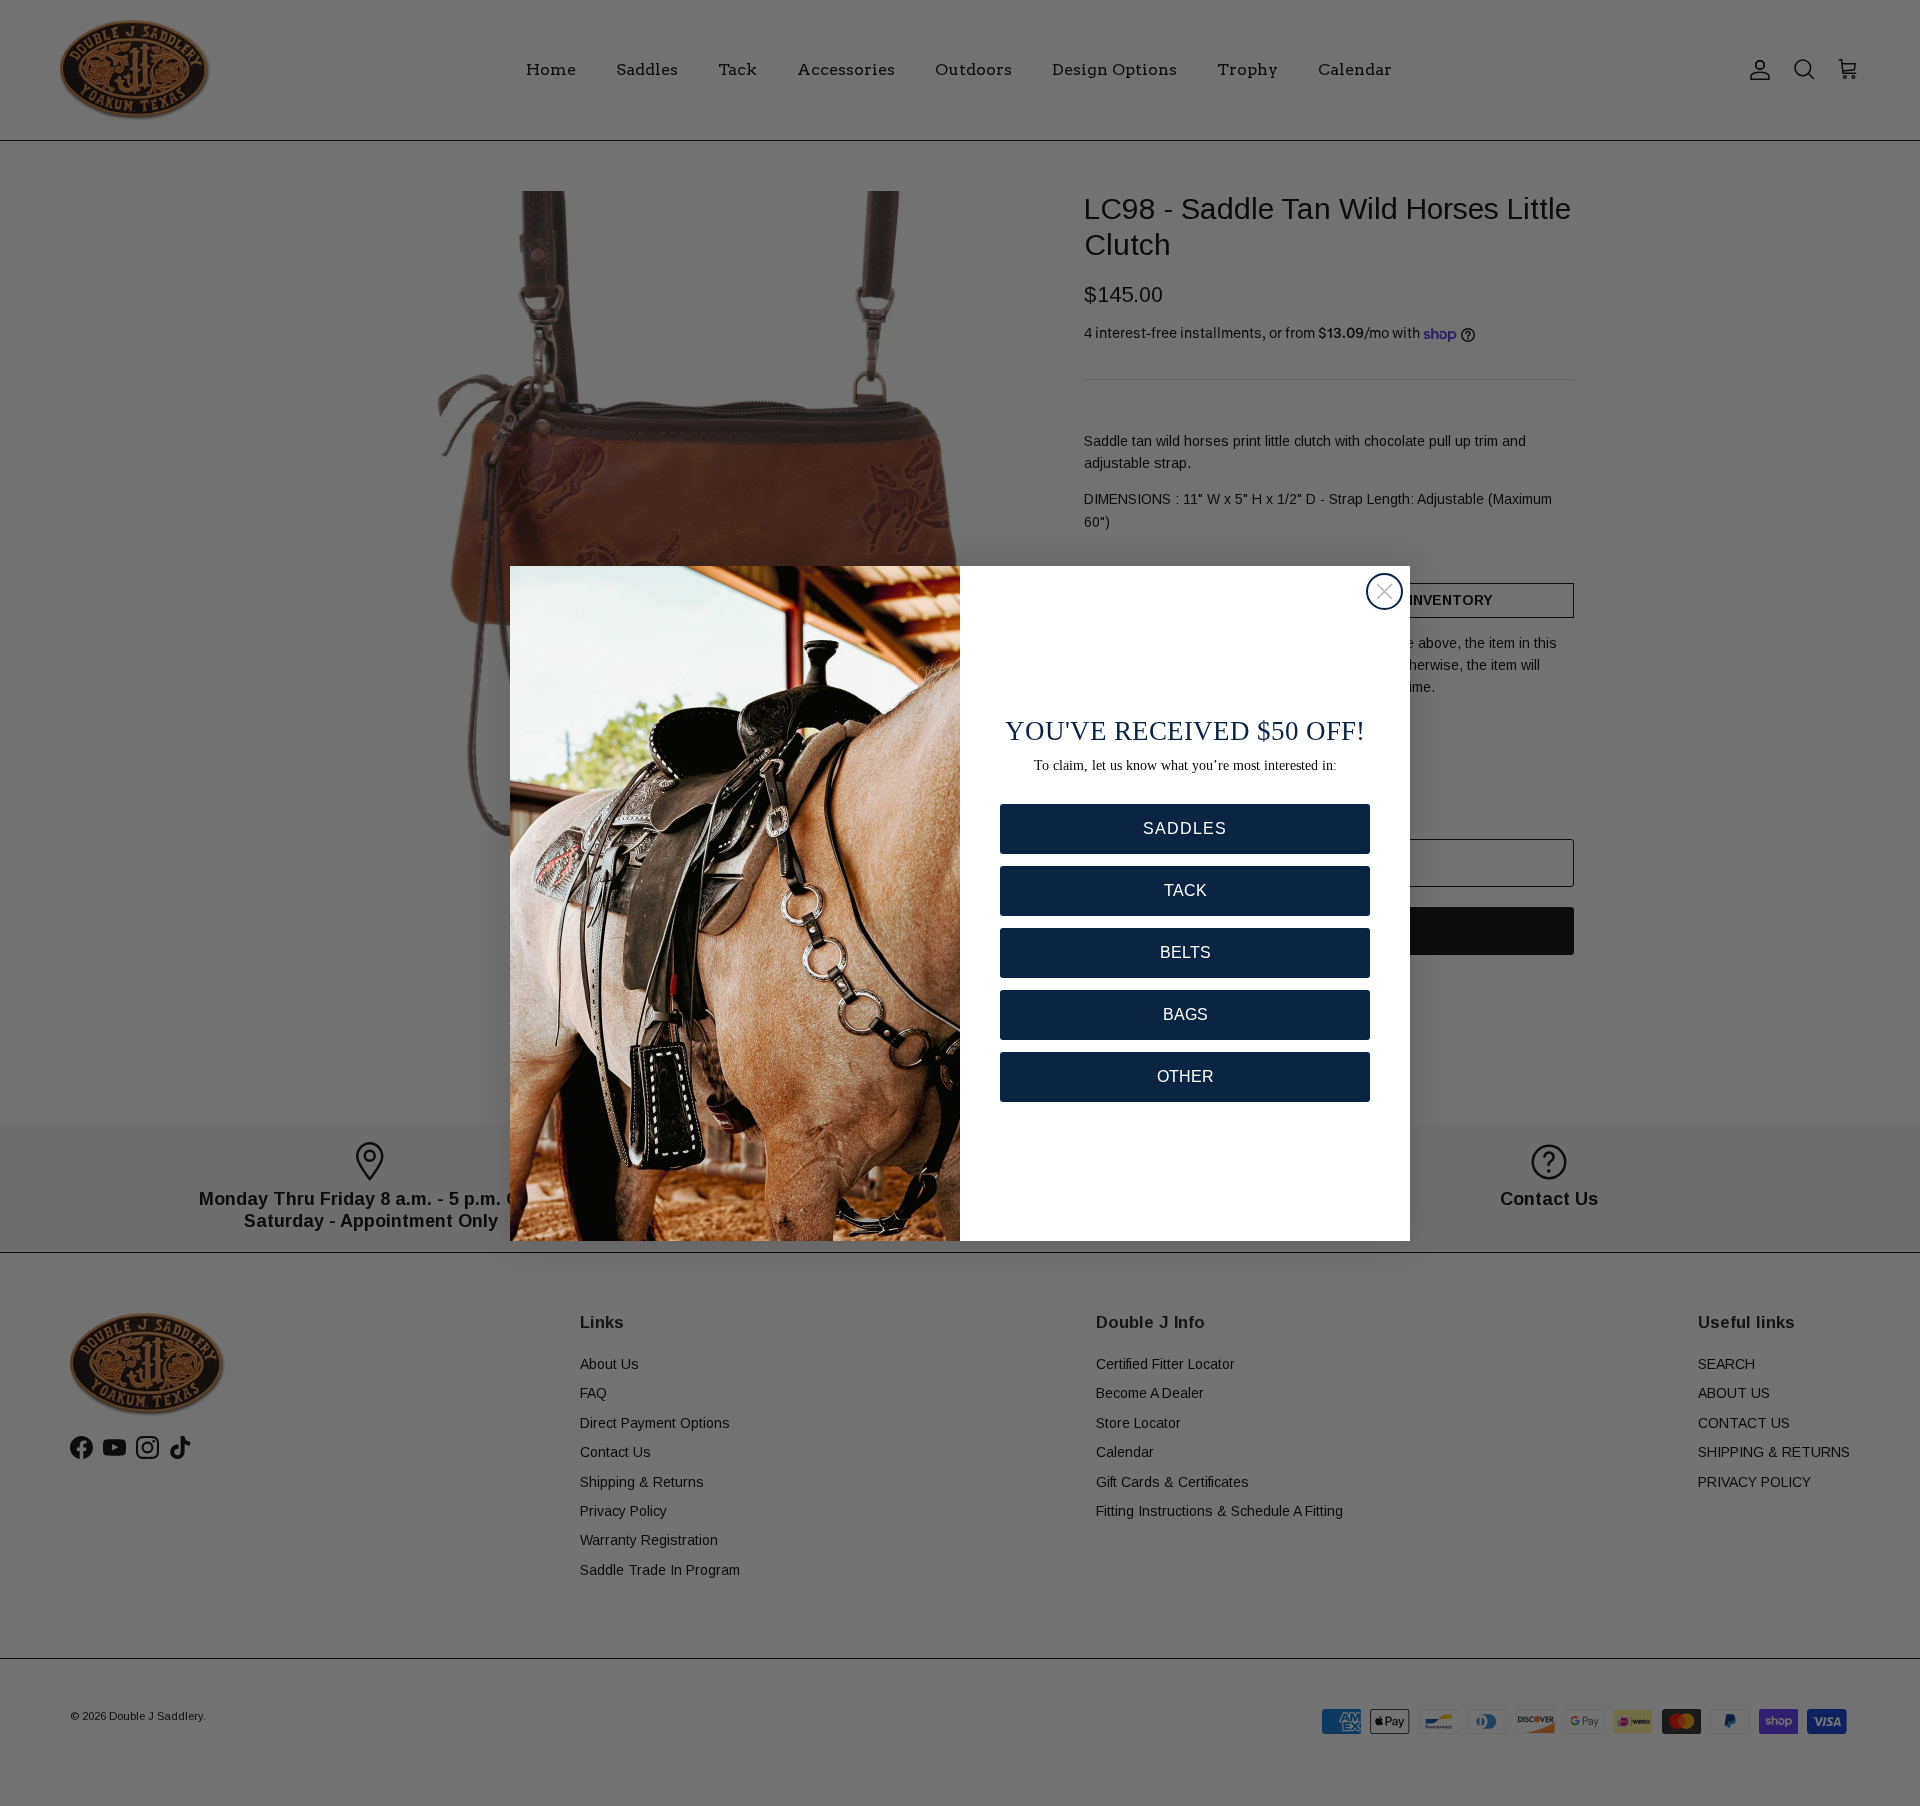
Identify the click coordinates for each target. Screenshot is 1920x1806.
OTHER (1185, 1076)
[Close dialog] (1384, 591)
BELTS (1185, 952)
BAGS (1185, 1014)
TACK (1185, 890)
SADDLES (1185, 828)
